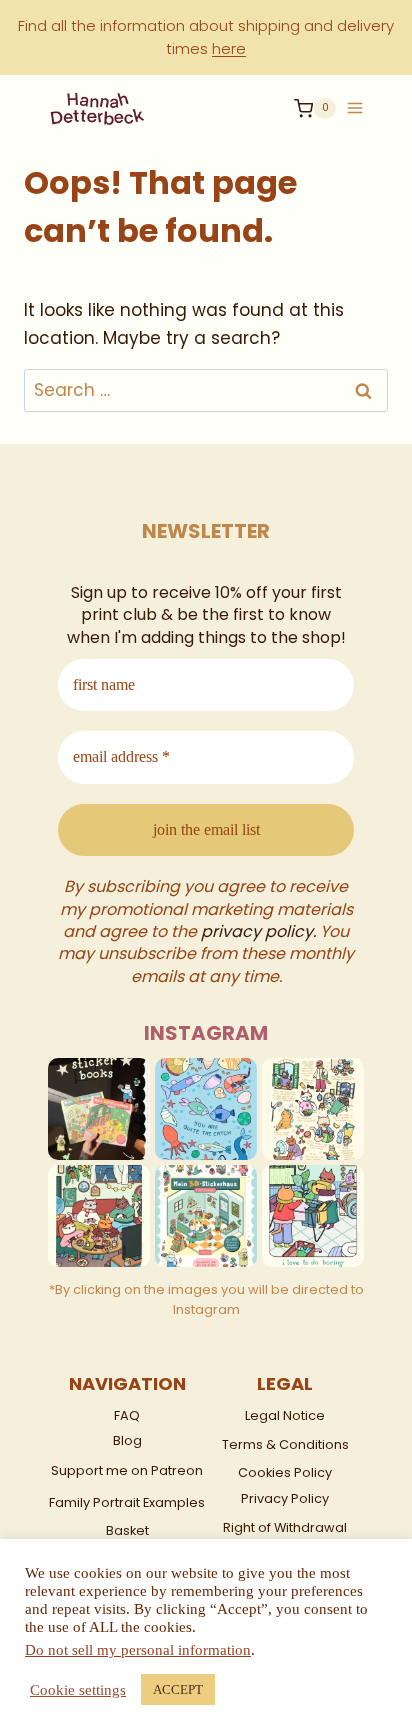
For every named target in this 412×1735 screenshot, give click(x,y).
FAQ (127, 1415)
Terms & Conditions (285, 1444)
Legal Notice (285, 1415)
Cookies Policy (285, 1472)
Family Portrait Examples (127, 1502)
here (229, 48)
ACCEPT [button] (178, 1689)
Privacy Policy (285, 1498)
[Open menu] (355, 100)
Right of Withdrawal (285, 1527)
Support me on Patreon (127, 1470)
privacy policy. (258, 931)
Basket (127, 1530)
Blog (127, 1440)
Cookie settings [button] (78, 1690)
